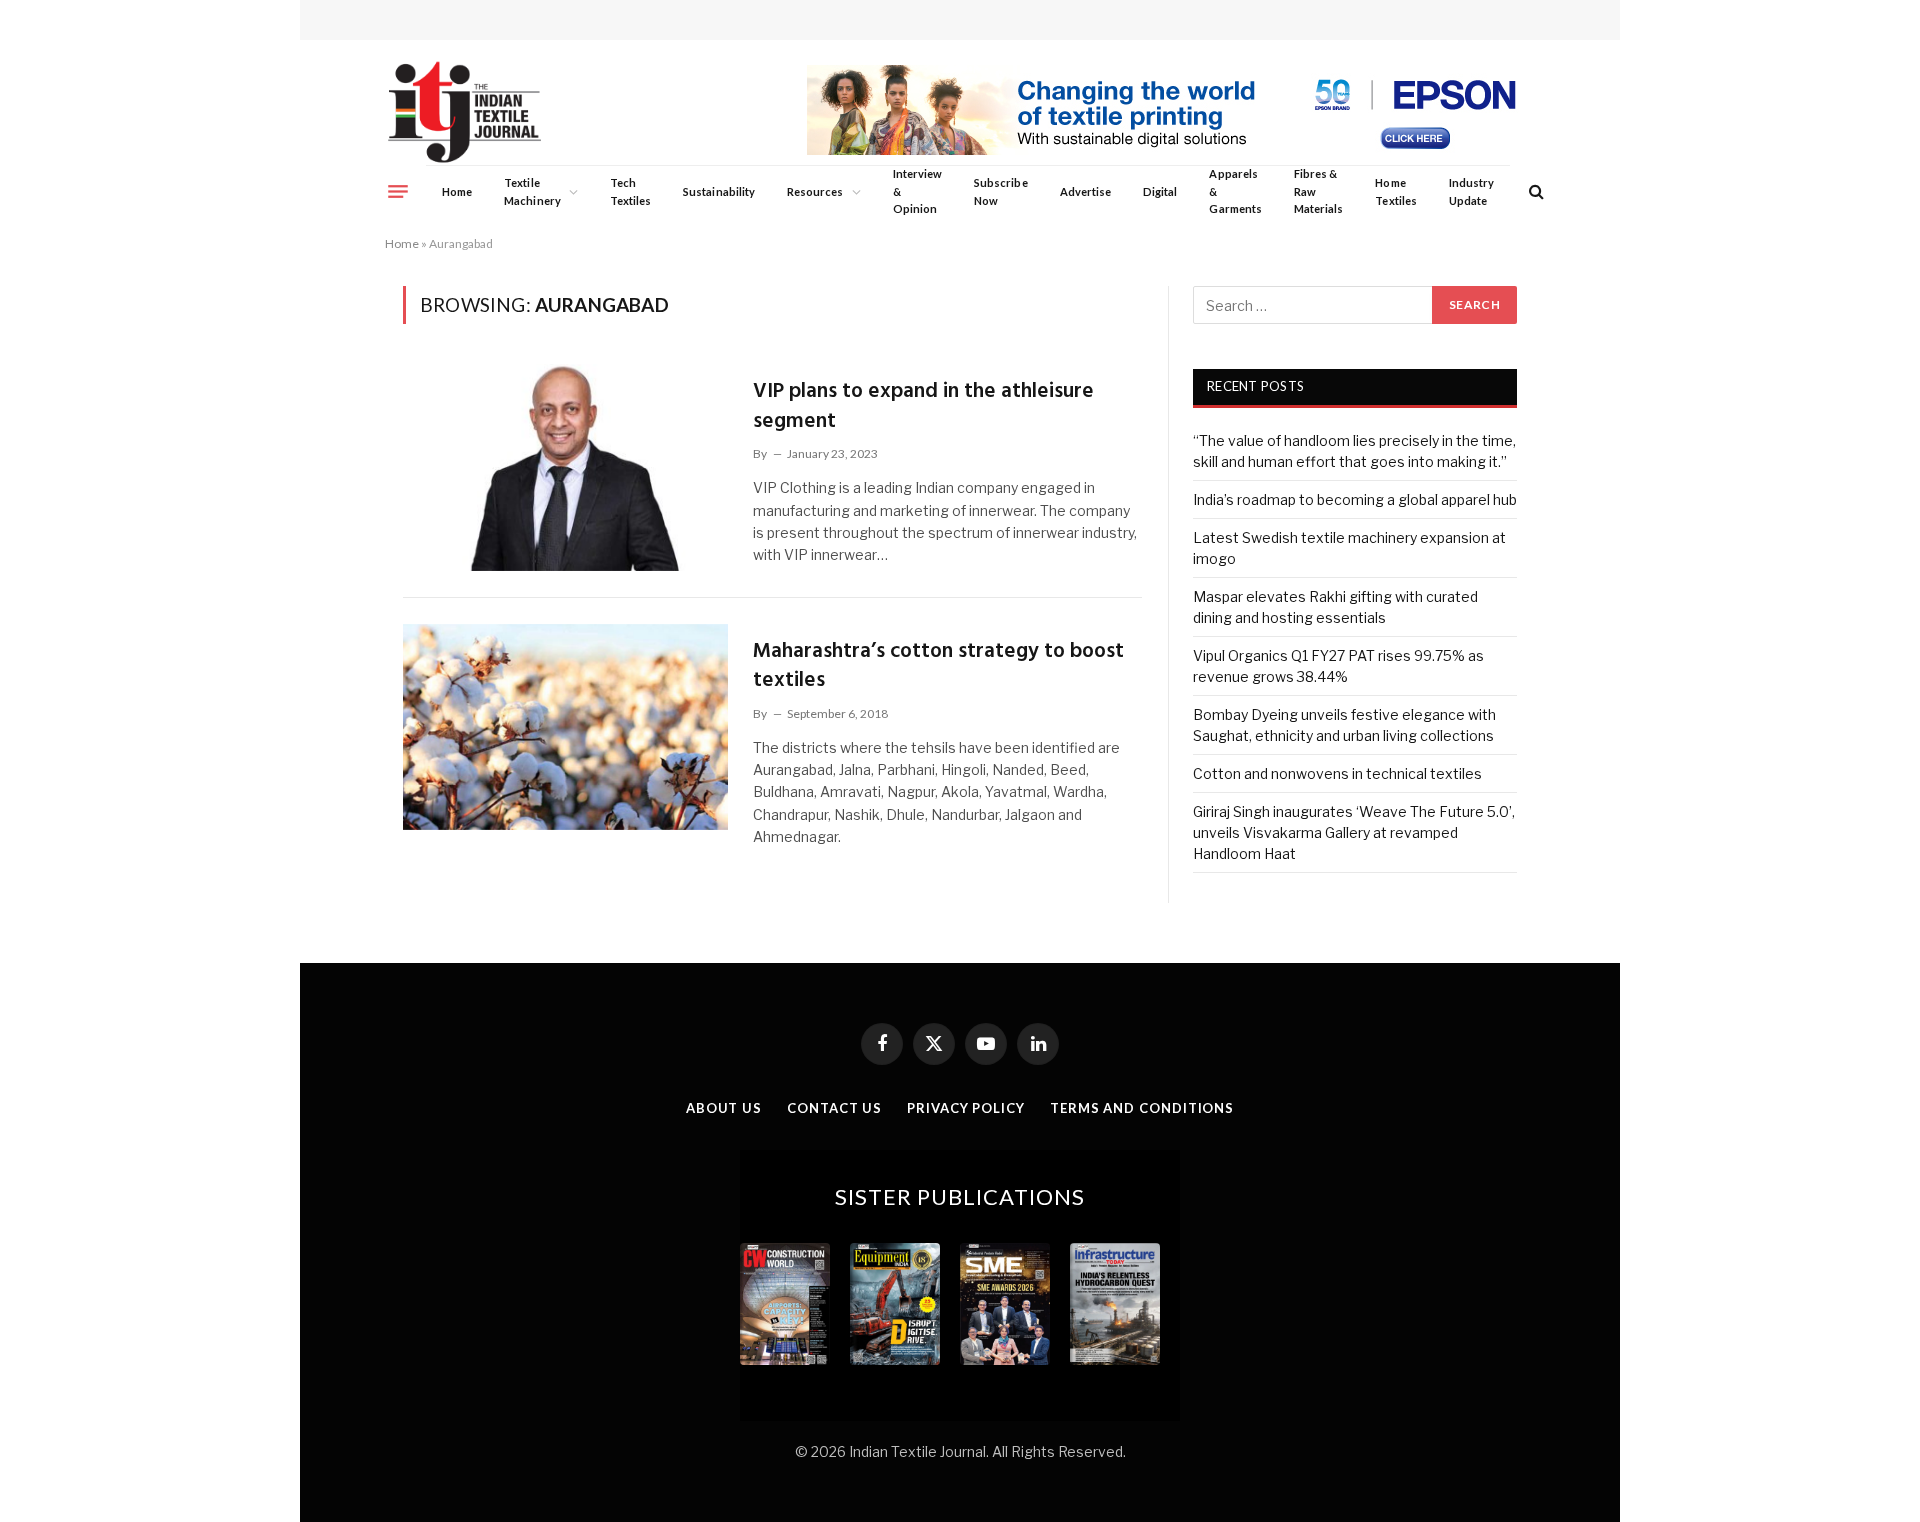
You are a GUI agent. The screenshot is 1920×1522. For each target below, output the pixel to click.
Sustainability (719, 191)
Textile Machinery (532, 191)
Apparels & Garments (1235, 191)
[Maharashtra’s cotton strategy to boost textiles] (565, 727)
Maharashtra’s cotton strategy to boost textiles (938, 666)
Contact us (834, 1108)
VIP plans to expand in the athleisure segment (923, 406)
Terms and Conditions (1142, 1108)
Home (457, 191)
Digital (1160, 191)
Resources (815, 191)
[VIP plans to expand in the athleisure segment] (565, 467)
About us (724, 1108)
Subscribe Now (1001, 191)
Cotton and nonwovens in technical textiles (1337, 773)
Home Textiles (1395, 191)
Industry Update (1471, 191)
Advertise (1086, 191)
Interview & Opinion (918, 191)
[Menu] (398, 191)
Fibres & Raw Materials (1319, 191)
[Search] (1534, 191)
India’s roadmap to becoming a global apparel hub (1355, 499)
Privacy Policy (966, 1108)
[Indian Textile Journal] (464, 112)
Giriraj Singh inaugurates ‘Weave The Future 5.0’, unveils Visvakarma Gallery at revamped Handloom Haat (1354, 832)
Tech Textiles (630, 191)
